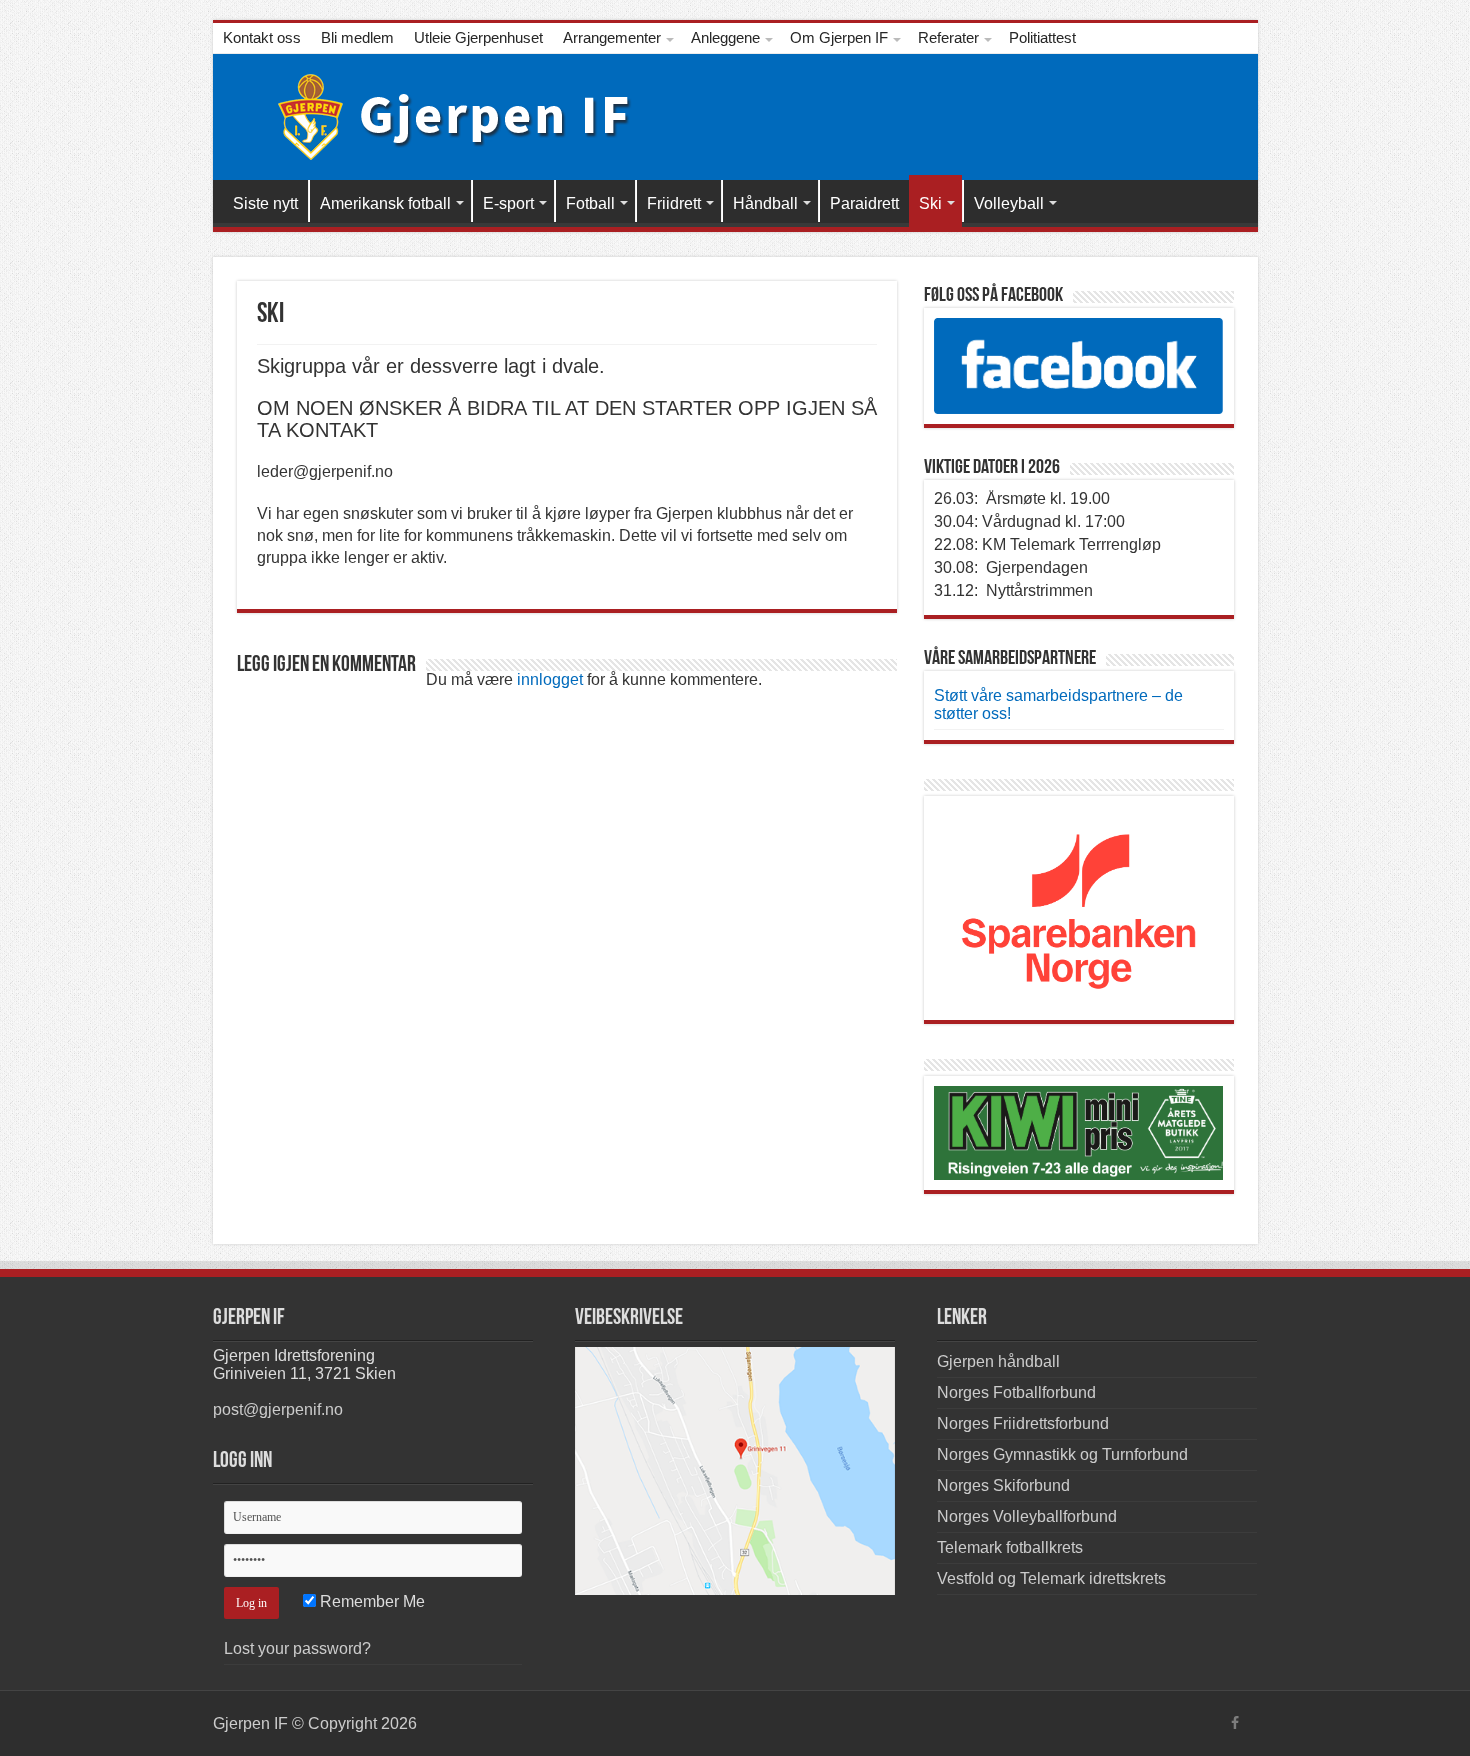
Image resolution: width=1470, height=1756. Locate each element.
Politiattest (1042, 37)
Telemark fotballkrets (1010, 1547)
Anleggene (725, 37)
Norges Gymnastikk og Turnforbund (1062, 1454)
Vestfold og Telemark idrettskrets (1051, 1578)
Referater (948, 37)
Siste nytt (265, 203)
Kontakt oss (262, 37)
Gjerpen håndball (998, 1361)
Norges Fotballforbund (1016, 1392)
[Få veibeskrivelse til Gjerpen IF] (735, 1470)
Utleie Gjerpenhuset (478, 37)
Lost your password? (297, 1648)
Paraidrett (864, 203)
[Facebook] (1235, 1723)
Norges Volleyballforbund (1027, 1516)
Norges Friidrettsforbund (1023, 1423)
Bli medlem (357, 37)
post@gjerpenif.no (278, 1409)
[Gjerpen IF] (440, 113)
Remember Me (370, 1601)
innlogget (550, 679)
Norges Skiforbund (1003, 1485)
